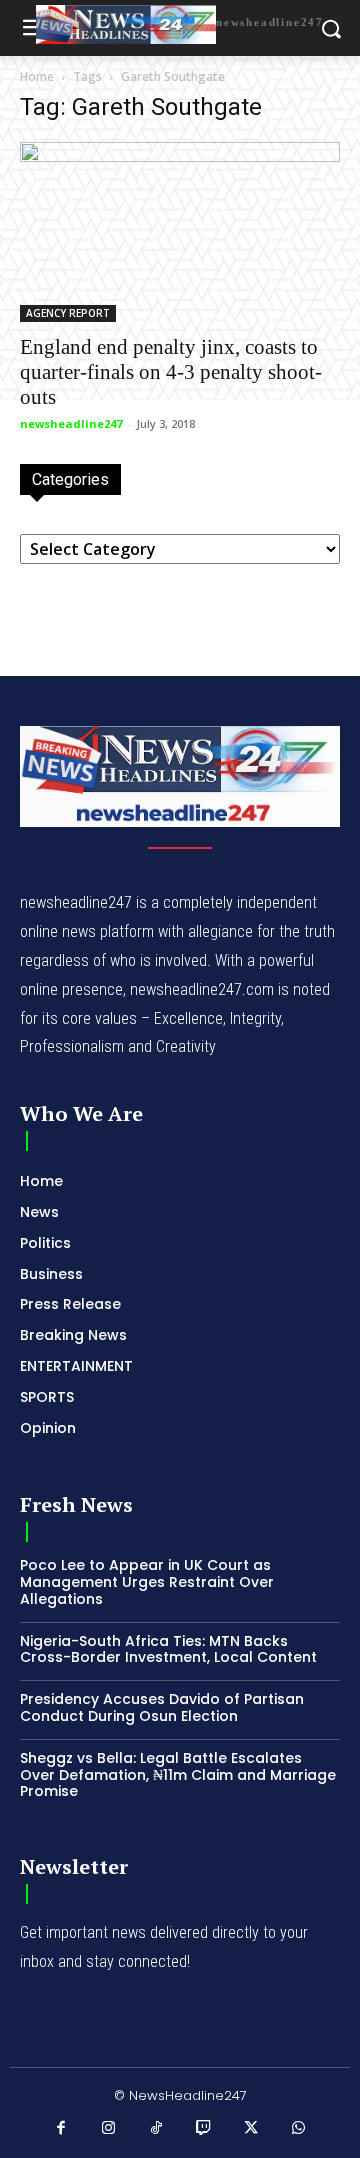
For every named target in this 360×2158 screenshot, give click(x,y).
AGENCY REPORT (68, 313)
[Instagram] (109, 2129)
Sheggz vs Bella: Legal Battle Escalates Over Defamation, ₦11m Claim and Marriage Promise (178, 1775)
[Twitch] (204, 2129)
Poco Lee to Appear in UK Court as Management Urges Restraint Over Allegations (147, 1582)
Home (37, 76)
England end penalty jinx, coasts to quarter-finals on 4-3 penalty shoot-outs (171, 372)
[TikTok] (157, 2129)
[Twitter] (252, 2129)
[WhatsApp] (299, 2129)
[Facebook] (62, 2129)
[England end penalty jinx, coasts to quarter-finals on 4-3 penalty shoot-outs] (180, 232)
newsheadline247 (71, 423)
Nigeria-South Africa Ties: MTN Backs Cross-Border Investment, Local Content (168, 1649)
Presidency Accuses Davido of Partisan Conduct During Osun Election (162, 1707)
